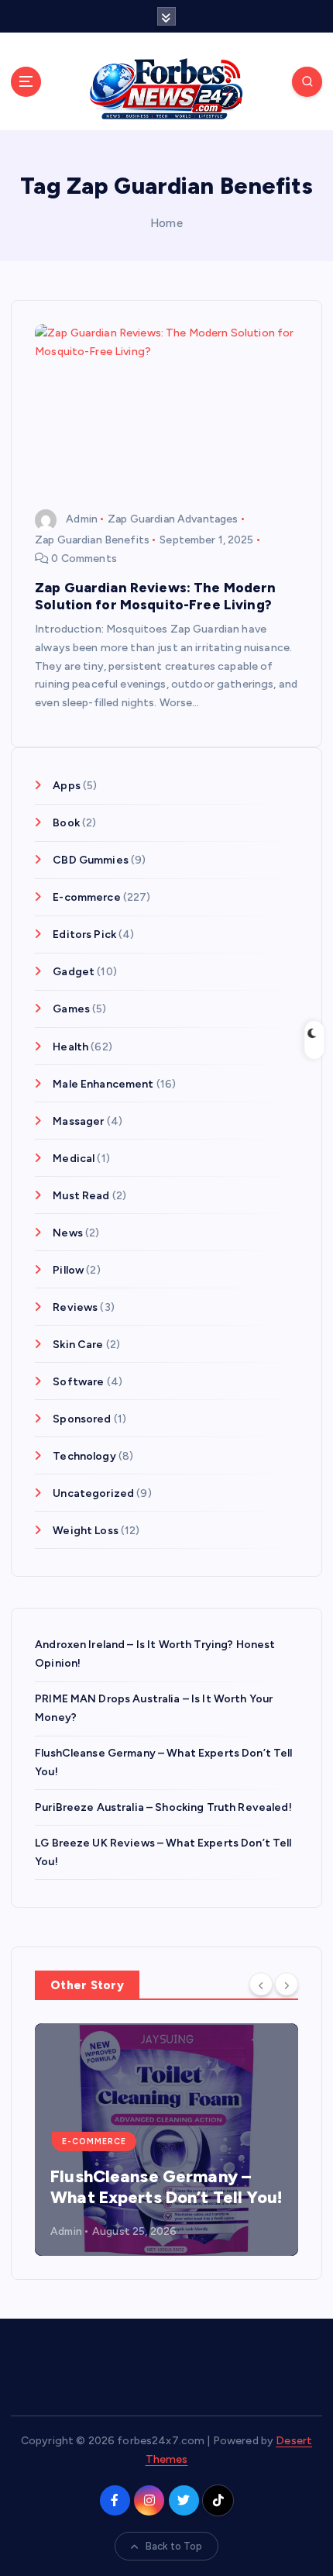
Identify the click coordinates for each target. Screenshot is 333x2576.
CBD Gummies (91, 860)
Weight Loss (86, 1531)
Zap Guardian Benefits (92, 540)
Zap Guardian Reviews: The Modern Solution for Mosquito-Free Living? (156, 596)
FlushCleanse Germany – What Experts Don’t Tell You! (166, 2187)
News (68, 1233)
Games (71, 1009)
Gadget (74, 972)
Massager (78, 1121)
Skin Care (78, 1345)
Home (166, 223)
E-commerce (86, 897)
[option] (166, 2140)
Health (70, 1047)
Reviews (75, 1307)
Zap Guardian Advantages (173, 519)
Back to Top (174, 2546)
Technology (84, 1456)
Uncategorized (93, 1493)
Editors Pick (84, 935)
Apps (67, 786)
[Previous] (261, 1984)
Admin (82, 519)
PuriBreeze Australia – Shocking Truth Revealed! (163, 1807)
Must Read (81, 1196)
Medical (74, 1159)
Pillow (68, 1270)
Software (78, 1382)
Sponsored (82, 1419)
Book (66, 823)
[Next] (287, 1984)
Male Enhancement (103, 1084)
